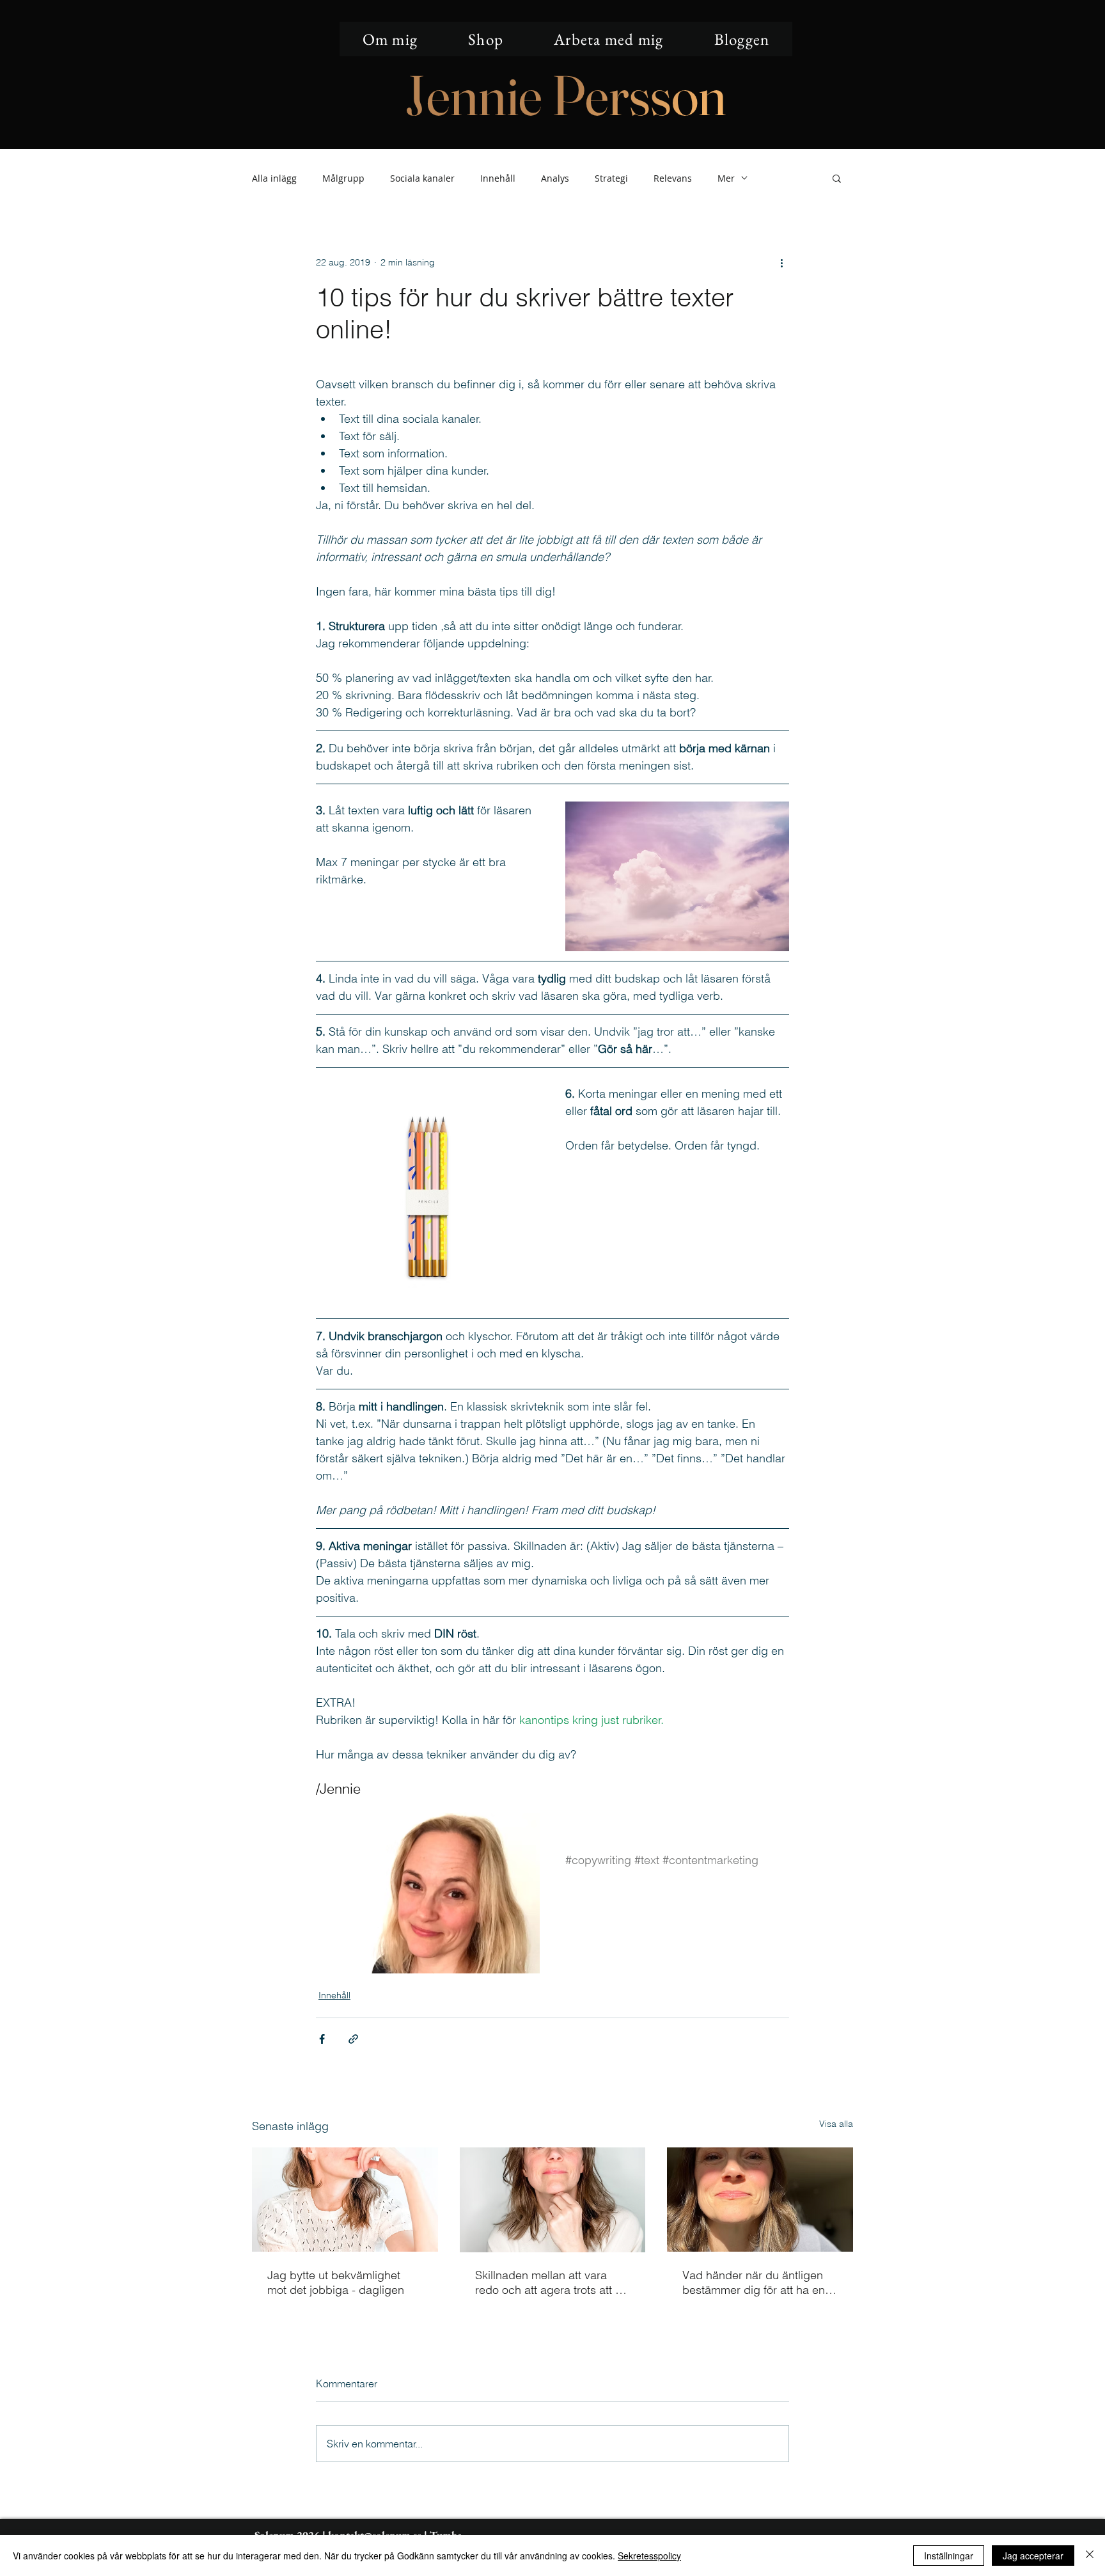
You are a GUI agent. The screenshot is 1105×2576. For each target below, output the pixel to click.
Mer (726, 178)
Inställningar (949, 2556)
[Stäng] (1090, 2556)
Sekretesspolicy (649, 2556)
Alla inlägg (274, 178)
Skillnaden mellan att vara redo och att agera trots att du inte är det (552, 2282)
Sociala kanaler (422, 178)
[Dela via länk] (353, 2039)
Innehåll (498, 178)
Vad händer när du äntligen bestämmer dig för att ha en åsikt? (754, 2282)
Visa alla (836, 2124)
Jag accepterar (1033, 2556)
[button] (837, 178)
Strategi (611, 178)
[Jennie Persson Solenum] (345, 2200)
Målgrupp (343, 178)
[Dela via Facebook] (322, 2039)
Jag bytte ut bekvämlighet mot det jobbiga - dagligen (336, 2282)
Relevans (673, 178)
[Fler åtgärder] (781, 262)
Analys (555, 178)
